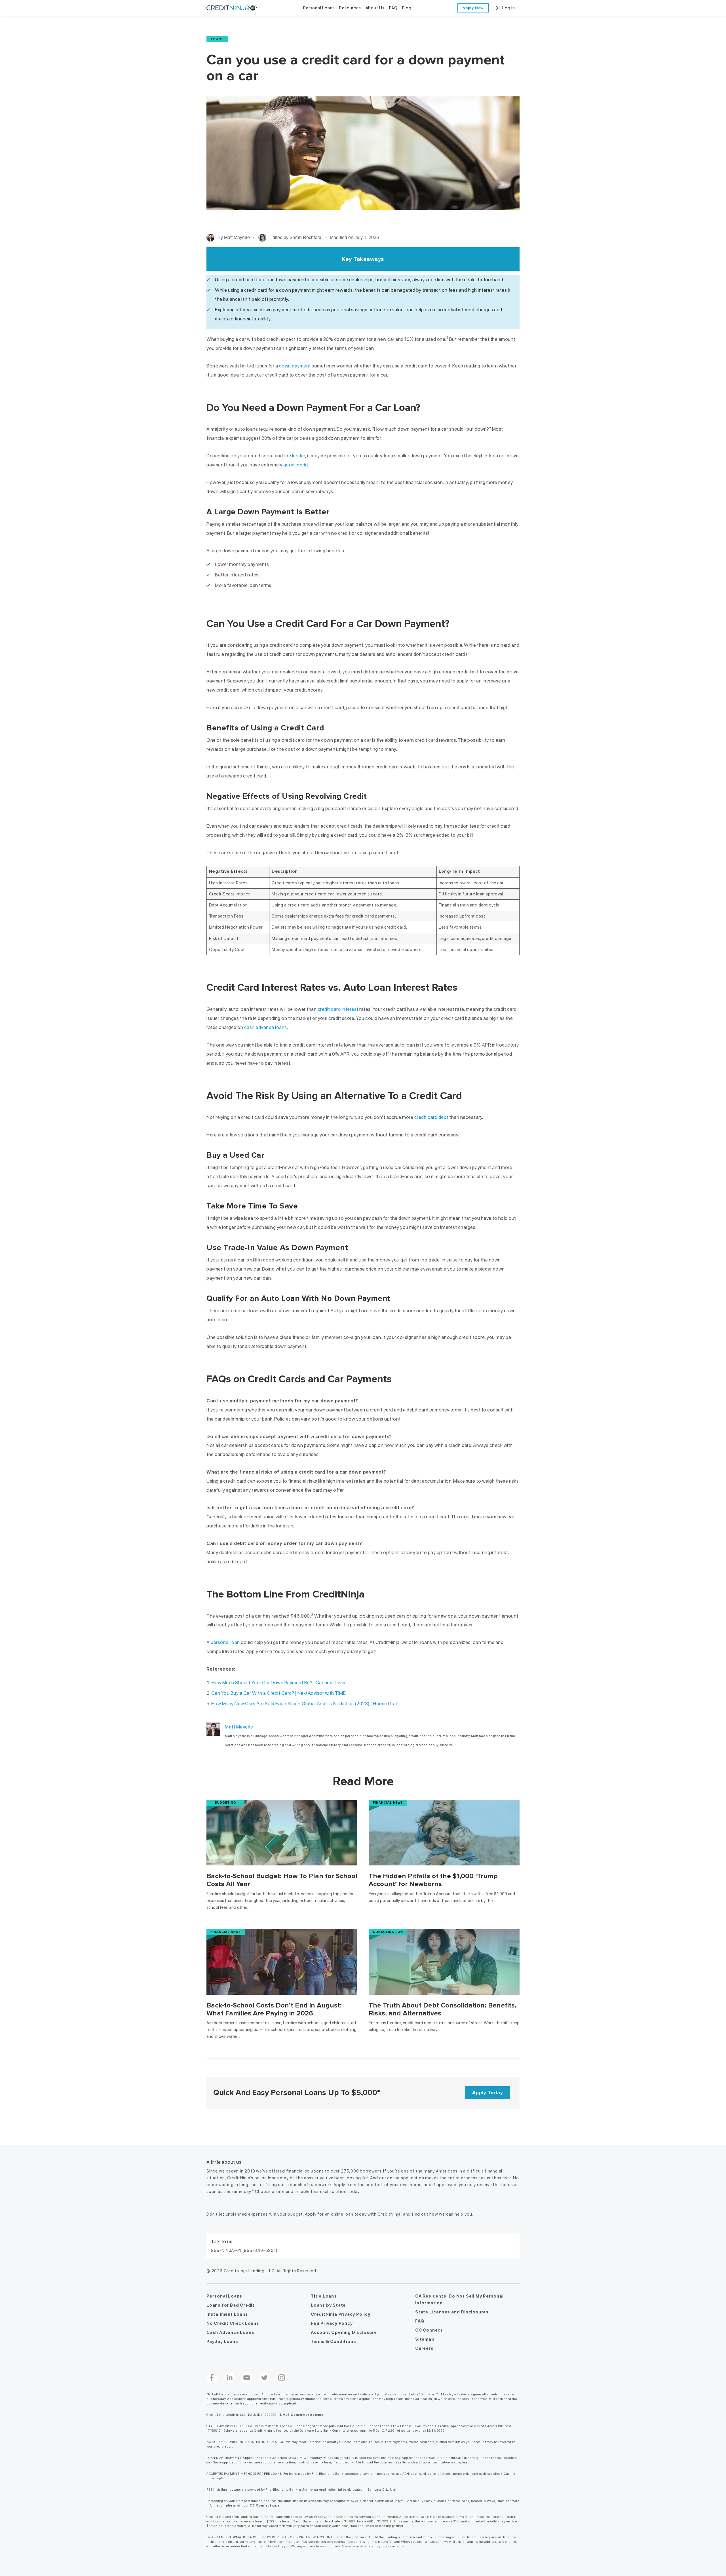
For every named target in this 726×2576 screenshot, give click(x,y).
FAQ (420, 2321)
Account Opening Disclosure (344, 2332)
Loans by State (328, 2305)
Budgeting (226, 1803)
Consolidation (388, 1932)
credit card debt (431, 1117)
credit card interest (338, 1009)
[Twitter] (264, 2378)
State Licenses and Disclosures (452, 2312)
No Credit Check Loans (233, 2323)
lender (299, 456)
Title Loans (324, 2296)
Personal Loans (224, 2296)
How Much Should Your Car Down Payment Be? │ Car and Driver (279, 1683)
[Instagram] (282, 2378)
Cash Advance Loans (230, 2332)
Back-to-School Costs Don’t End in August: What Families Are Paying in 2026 (274, 2009)
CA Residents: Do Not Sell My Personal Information (459, 2300)
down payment (295, 366)
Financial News (388, 1803)
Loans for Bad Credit (231, 2305)
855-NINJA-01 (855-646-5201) (244, 2250)
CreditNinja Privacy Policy (341, 2314)
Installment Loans (227, 2314)
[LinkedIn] (229, 2378)
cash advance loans (266, 1027)
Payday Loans (222, 2342)
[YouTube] (247, 2378)
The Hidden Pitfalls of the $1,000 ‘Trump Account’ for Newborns (433, 1880)
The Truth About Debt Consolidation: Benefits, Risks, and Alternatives (443, 2009)
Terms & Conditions (333, 2342)
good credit (296, 465)
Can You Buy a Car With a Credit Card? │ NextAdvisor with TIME (279, 1693)
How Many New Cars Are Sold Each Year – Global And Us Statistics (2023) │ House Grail (305, 1704)
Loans (217, 39)
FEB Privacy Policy (332, 2323)
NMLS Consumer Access (302, 2415)
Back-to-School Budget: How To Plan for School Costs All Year (282, 1880)
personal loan (225, 1642)
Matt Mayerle (239, 1727)
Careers (424, 2348)
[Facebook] (212, 2378)
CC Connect (429, 2330)
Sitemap (425, 2339)
